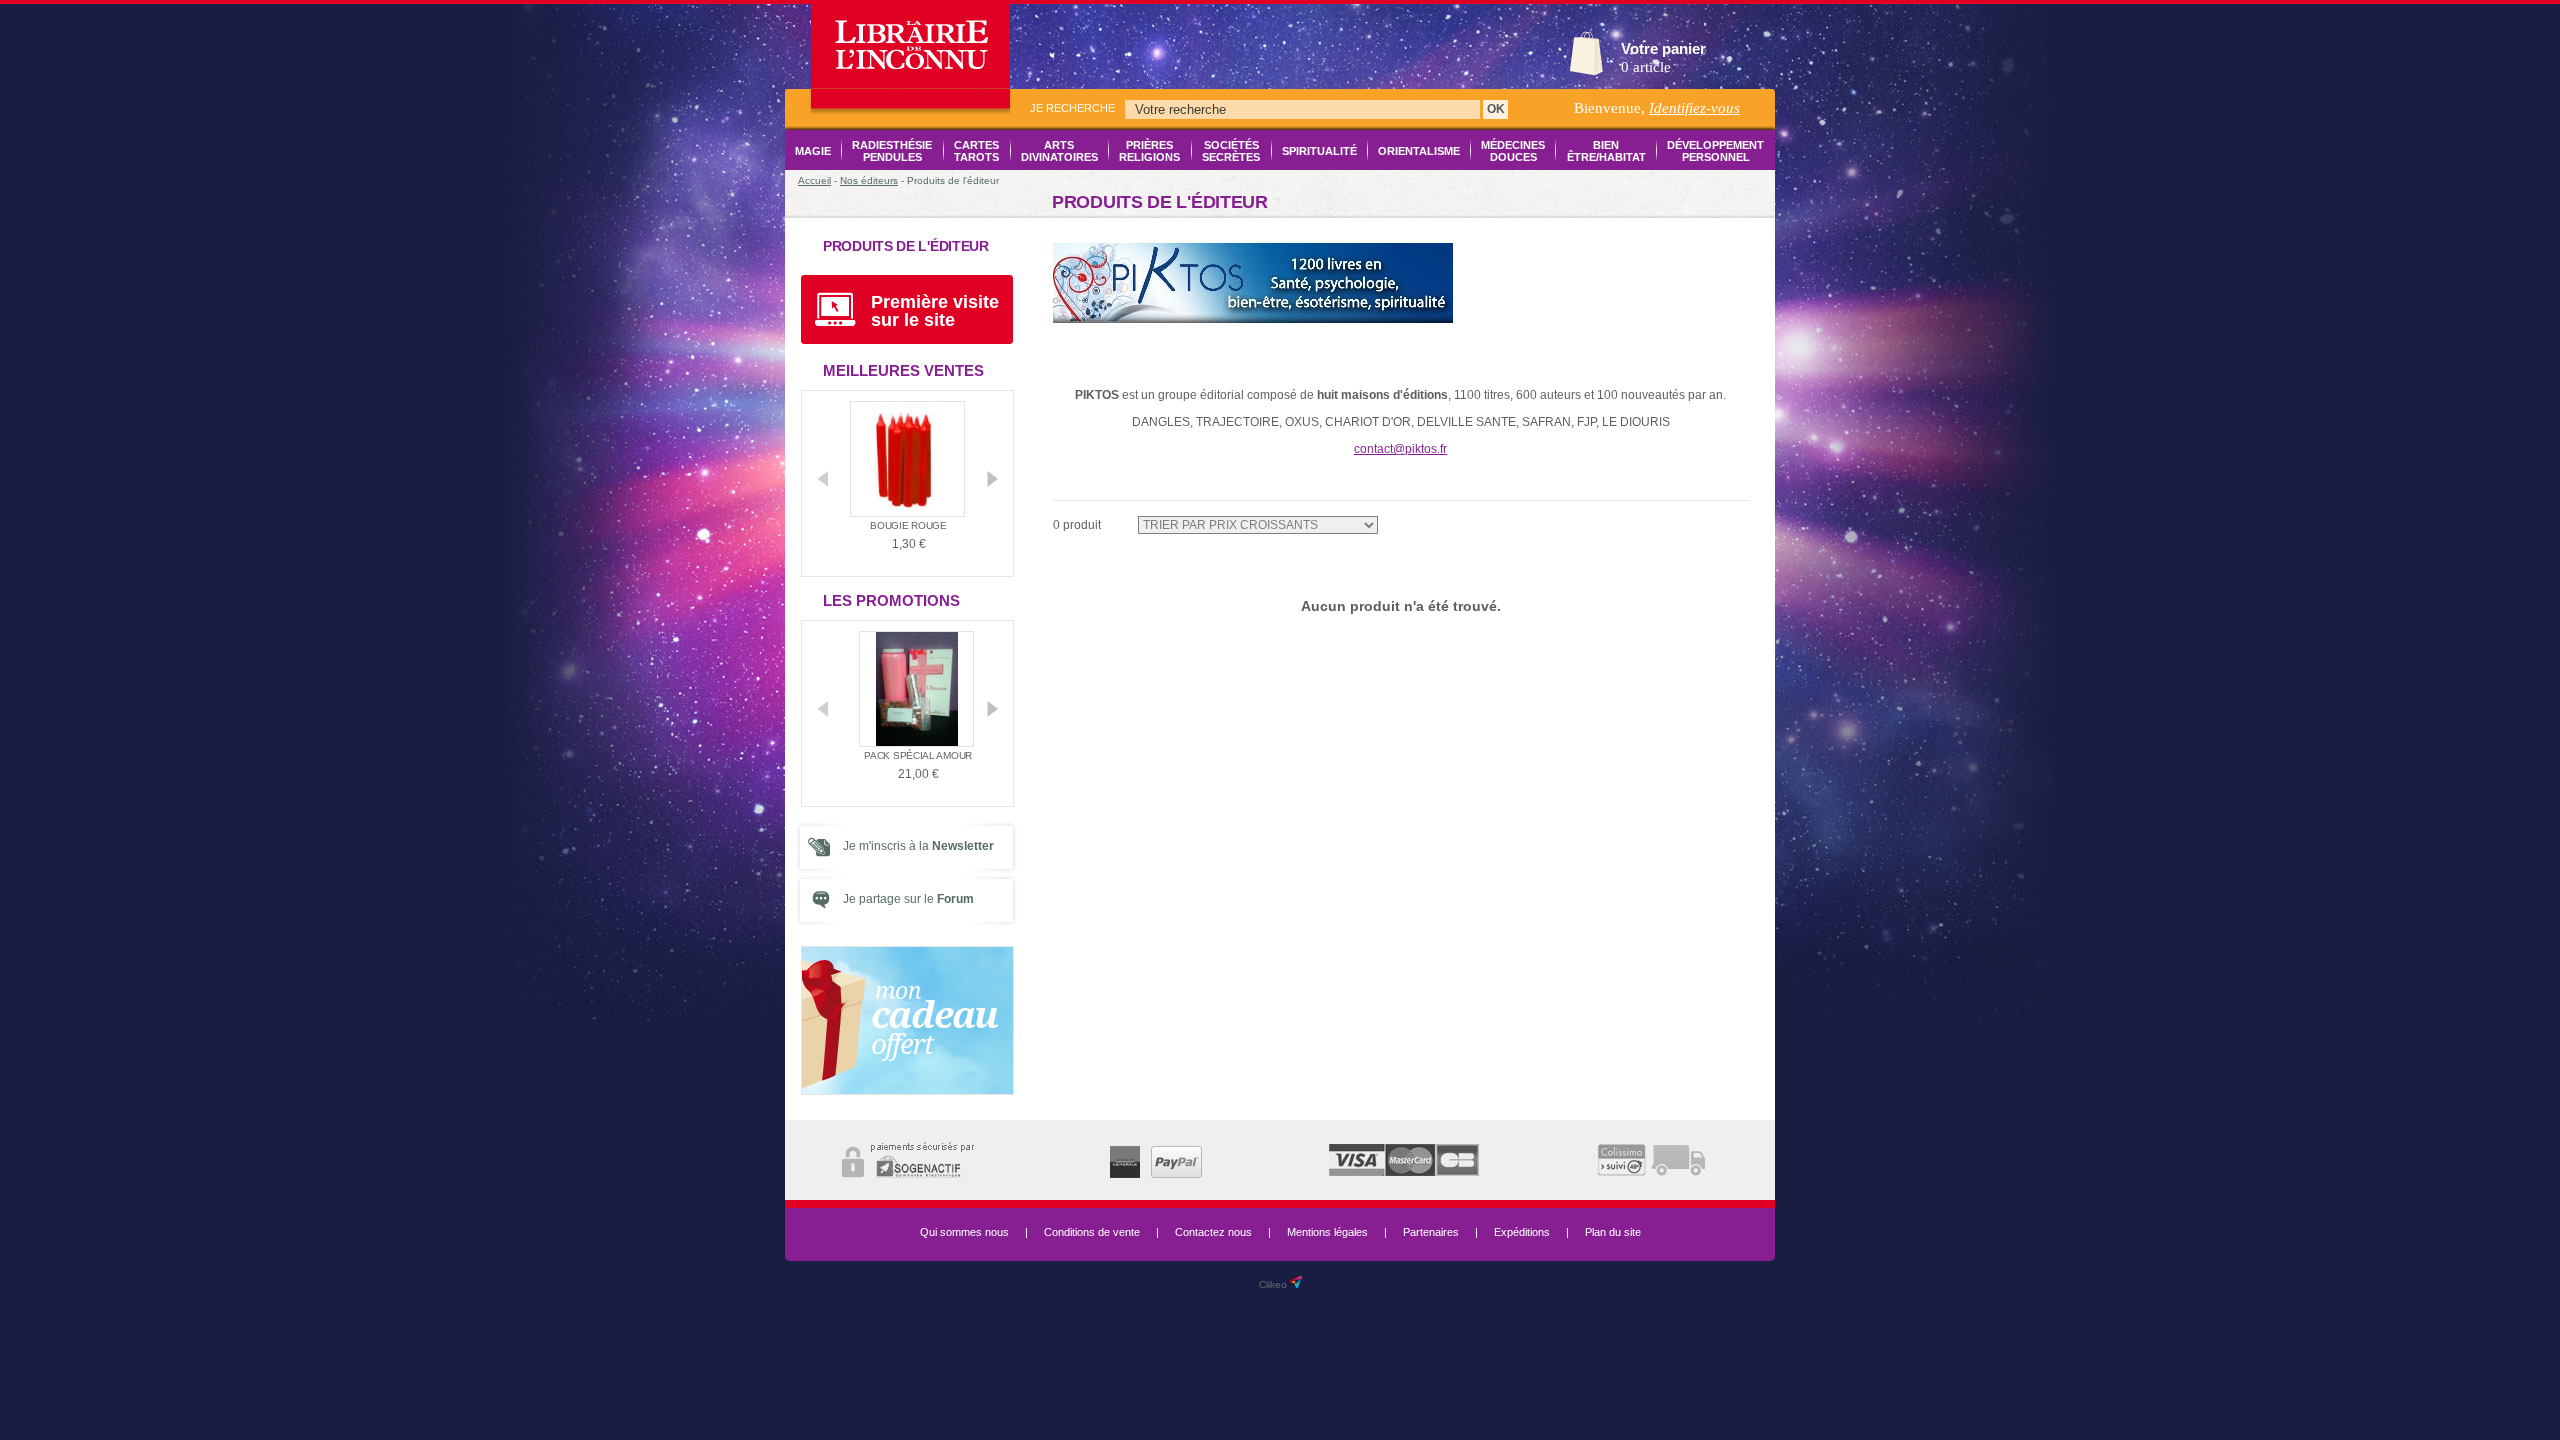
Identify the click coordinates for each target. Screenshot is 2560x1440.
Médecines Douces (1513, 151)
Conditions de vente (1092, 1232)
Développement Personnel (1715, 151)
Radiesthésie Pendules (892, 151)
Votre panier (1663, 48)
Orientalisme (1419, 151)
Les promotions (891, 600)
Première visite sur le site (935, 311)
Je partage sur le (908, 899)
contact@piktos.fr (1400, 449)
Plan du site (1613, 1232)
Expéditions (1522, 1232)
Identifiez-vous (1694, 108)
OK (1496, 109)
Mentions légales (1327, 1232)
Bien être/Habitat (1606, 151)
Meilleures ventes (903, 370)
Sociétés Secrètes (1231, 151)
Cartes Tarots (976, 151)
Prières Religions (1149, 151)
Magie (813, 151)
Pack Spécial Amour (909, 755)
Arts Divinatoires (1059, 151)
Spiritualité (1319, 151)
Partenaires (1431, 1232)
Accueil (814, 180)
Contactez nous (1213, 1232)
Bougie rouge (908, 525)
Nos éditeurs (869, 180)
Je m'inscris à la (918, 846)
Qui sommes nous (964, 1232)
